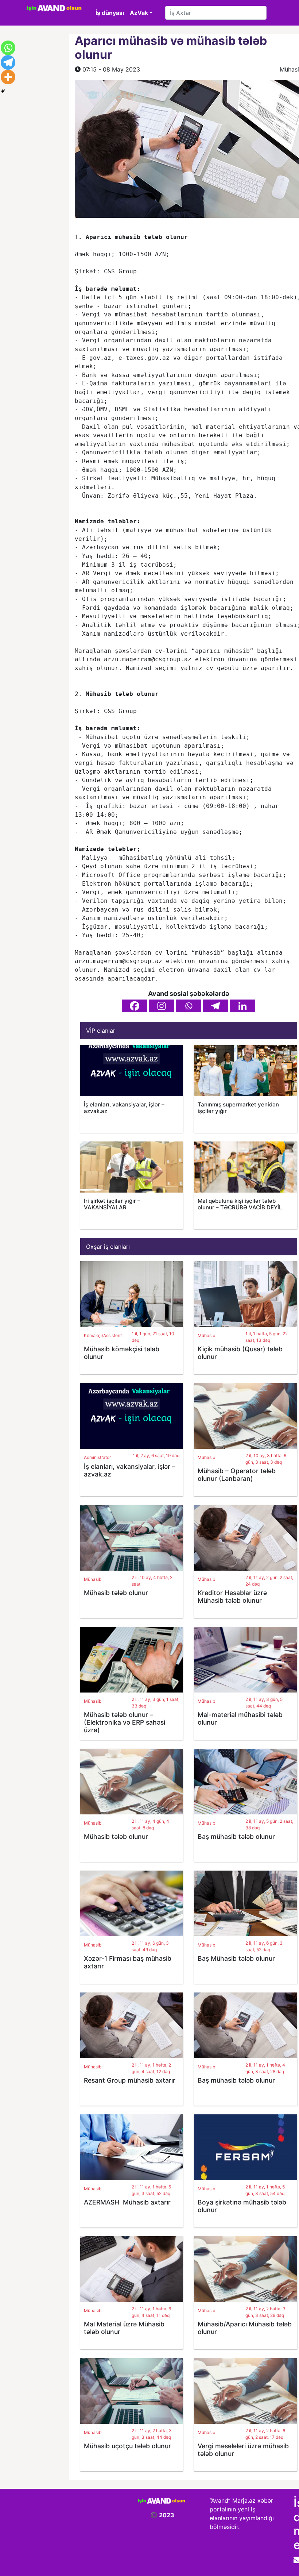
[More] (8, 77)
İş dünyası (110, 13)
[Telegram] (215, 1006)
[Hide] (3, 91)
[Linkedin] (242, 1006)
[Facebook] (135, 1006)
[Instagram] (162, 1006)
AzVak (139, 13)
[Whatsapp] (189, 1006)
